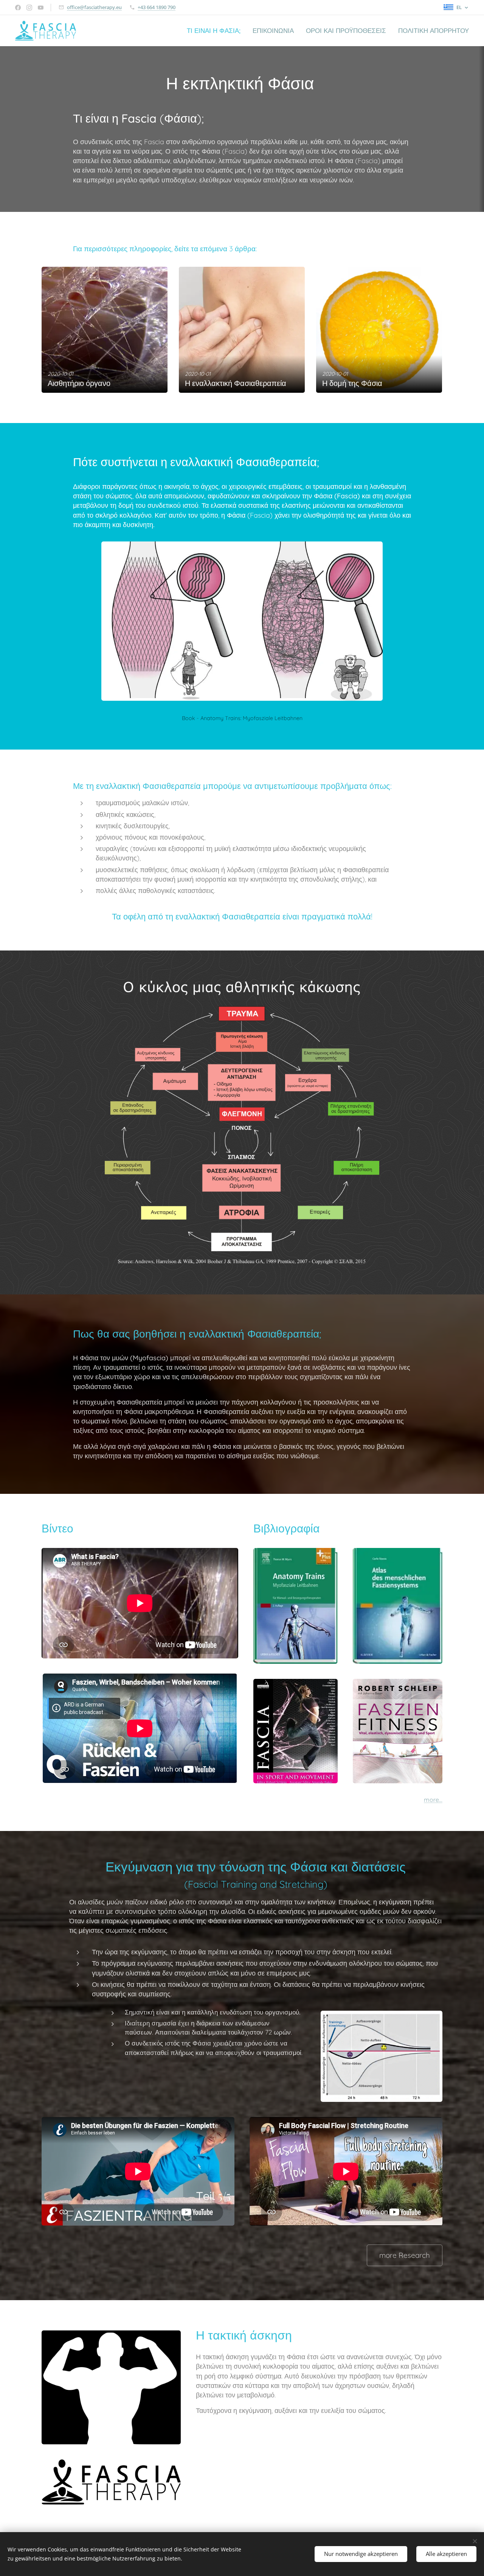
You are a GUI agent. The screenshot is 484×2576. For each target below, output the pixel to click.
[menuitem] (216, 31)
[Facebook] (18, 8)
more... (433, 1800)
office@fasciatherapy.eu (94, 7)
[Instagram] (29, 8)
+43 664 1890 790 (157, 7)
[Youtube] (41, 8)
